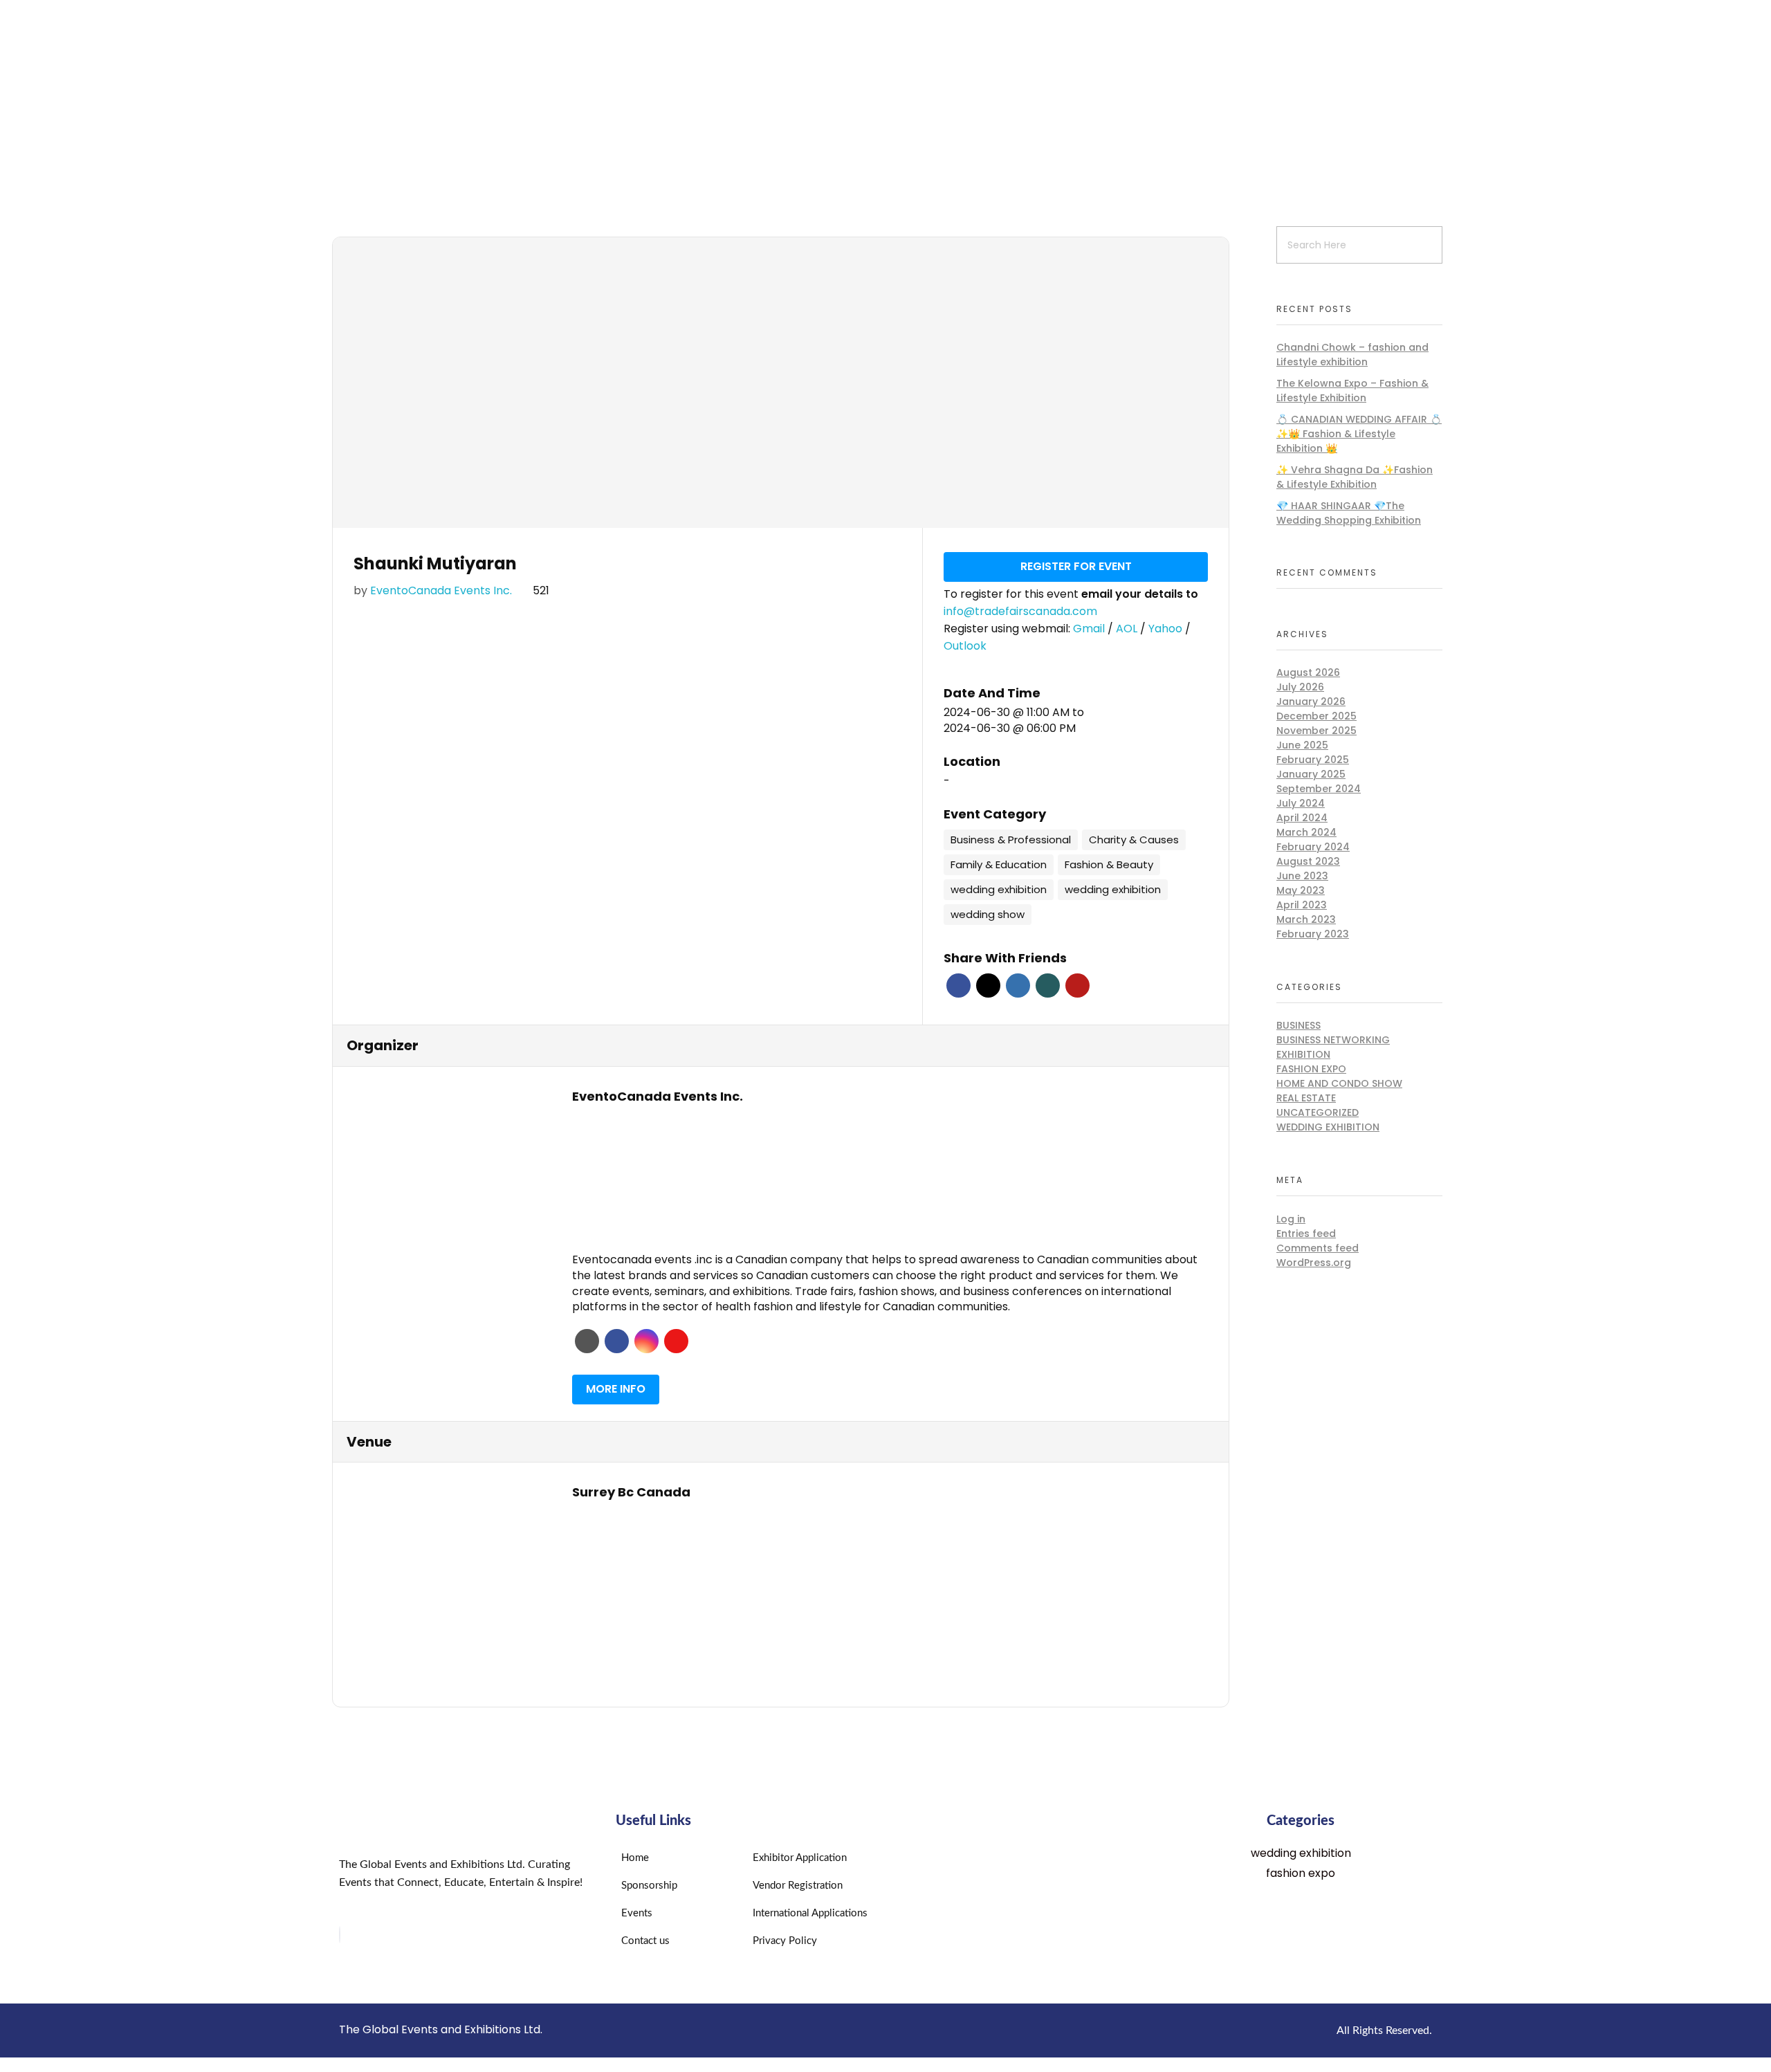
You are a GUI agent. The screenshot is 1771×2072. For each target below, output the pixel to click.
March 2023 (1306, 919)
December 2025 (1316, 716)
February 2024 (1313, 847)
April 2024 (1302, 818)
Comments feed (1318, 1248)
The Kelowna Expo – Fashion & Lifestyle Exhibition (1352, 391)
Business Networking (1333, 1040)
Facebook (958, 985)
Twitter (988, 985)
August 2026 (1308, 672)
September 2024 (1319, 789)
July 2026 (1300, 687)
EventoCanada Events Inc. (441, 590)
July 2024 (1301, 803)
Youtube (676, 1341)
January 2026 (1311, 702)
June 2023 (1302, 876)
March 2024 (1306, 832)
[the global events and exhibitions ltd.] (521, 92)
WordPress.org (1314, 1263)
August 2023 (1308, 861)
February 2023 (1313, 934)
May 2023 (1301, 890)
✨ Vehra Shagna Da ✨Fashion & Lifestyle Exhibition (1355, 477)
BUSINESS (1299, 1025)
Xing (1048, 985)
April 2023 (1302, 905)
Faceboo (617, 1341)
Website (587, 1341)
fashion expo (1311, 1069)
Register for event (1076, 566)
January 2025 (1311, 774)
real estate (1306, 1098)
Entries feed (1306, 1234)
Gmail (1090, 629)
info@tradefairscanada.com (1020, 611)
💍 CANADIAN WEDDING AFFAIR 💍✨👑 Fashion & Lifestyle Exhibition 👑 (1359, 434)
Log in (1291, 1219)
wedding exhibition (1328, 1127)
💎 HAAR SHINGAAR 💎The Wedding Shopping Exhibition (1349, 513)
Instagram (646, 1341)
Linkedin (1018, 985)
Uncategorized (1318, 1112)
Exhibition (1303, 1054)
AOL (1128, 629)
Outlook (965, 646)
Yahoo (1167, 629)
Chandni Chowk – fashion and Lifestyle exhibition (1352, 355)
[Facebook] (340, 1935)
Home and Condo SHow (1339, 1083)
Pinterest (1077, 985)
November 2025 (1316, 731)
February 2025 (1313, 760)
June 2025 (1302, 745)
